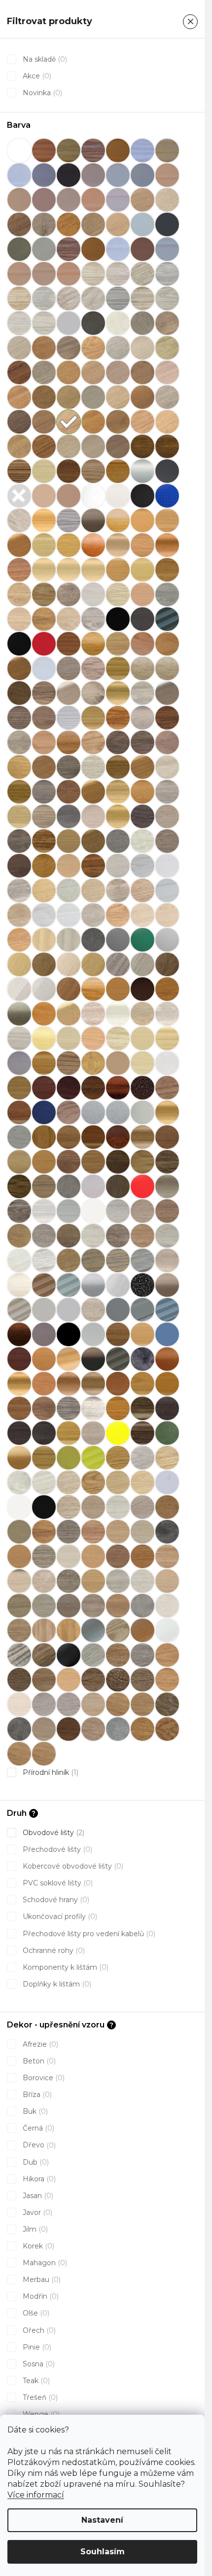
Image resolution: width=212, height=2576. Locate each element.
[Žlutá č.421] (93, 1458)
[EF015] (118, 915)
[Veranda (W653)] (93, 1408)
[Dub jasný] (93, 742)
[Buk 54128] (167, 520)
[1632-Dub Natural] (118, 1655)
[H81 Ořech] (69, 989)
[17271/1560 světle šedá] (167, 249)
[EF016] (142, 915)
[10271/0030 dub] (69, 150)
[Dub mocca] (167, 767)
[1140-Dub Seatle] (93, 1704)
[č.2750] (69, 619)
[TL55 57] (44, 1359)
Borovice (43, 2078)
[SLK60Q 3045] (93, 1236)
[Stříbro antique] (142, 1285)
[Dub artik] (167, 668)
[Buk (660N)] (142, 520)
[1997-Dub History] (118, 1680)
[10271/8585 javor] (118, 200)
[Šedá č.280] (167, 1310)
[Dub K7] (44, 1655)
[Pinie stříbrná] (44, 1186)
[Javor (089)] (69, 1038)
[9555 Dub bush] (44, 422)
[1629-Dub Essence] (167, 1655)
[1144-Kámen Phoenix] (19, 1729)
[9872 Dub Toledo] (118, 446)
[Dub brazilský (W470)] (44, 718)
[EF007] (93, 890)
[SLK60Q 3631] (93, 1260)
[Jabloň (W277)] (44, 1014)
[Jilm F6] (118, 1630)
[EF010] (167, 890)
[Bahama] (44, 496)
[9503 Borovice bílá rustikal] (142, 348)
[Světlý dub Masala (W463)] (93, 1310)
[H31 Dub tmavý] (44, 964)
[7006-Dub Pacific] (19, 1680)
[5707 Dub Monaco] (69, 348)
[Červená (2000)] (44, 644)
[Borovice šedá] (69, 520)
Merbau (41, 2280)
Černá (37, 2128)
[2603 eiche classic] (118, 1606)
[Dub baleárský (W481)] (44, 693)
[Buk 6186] (19, 545)
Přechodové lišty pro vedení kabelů (88, 1934)
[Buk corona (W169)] (69, 545)
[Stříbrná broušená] (118, 1285)
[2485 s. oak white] (44, 1581)
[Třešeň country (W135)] (93, 1384)
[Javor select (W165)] (167, 1038)
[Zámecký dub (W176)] (142, 1433)
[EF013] (69, 915)
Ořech (38, 2330)
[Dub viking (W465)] (19, 866)
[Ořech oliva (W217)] (19, 1162)
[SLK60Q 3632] (118, 1260)
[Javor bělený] (118, 1038)
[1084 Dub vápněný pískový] (167, 200)
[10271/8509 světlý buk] (93, 200)
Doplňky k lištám (56, 1984)
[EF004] (19, 890)
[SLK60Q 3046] (118, 1236)
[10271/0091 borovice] (167, 150)
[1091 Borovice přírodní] (69, 224)
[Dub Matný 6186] (142, 767)
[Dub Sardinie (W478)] (167, 792)
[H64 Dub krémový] (19, 989)
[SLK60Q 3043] (44, 1236)
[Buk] (118, 520)
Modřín (40, 2296)
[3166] (118, 274)
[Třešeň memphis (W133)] (142, 1384)
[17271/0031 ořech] (69, 249)
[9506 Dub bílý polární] (44, 372)
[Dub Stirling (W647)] (69, 816)
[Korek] (93, 1063)
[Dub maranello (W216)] (118, 767)
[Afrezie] (142, 446)
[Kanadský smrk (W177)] (69, 1063)
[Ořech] (44, 1137)
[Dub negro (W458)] (44, 792)
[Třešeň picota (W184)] (19, 1408)
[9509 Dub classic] (93, 372)
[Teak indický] (19, 1334)
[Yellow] (118, 1433)
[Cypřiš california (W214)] (167, 570)
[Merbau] (167, 1088)
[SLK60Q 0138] (69, 1211)
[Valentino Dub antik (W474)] (44, 1408)
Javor (36, 2212)
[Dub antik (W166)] (118, 668)
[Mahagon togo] (118, 1088)
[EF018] (19, 940)
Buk (34, 2111)
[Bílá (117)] (118, 496)
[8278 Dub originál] (69, 1630)
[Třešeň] (167, 1359)
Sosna (38, 2364)
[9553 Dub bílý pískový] (167, 397)
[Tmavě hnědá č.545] (118, 1359)
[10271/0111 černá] (69, 175)
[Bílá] (93, 496)
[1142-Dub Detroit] (142, 1704)
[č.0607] (19, 594)
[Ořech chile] (167, 1137)
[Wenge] (167, 1408)
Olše (35, 2313)
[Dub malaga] (93, 767)
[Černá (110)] (142, 619)
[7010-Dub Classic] (44, 1680)
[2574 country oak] (69, 1606)
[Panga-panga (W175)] (167, 1162)
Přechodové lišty (56, 1849)
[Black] (142, 496)
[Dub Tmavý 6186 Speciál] (93, 841)
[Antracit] (167, 471)
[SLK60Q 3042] (19, 1236)
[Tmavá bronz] (93, 1359)
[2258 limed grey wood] (142, 1507)
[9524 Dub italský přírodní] (44, 397)
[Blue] (167, 496)
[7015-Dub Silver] (19, 1704)
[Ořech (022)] (69, 1137)
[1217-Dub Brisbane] (19, 1754)
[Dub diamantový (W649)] (142, 718)
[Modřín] (69, 1112)
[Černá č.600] (167, 619)
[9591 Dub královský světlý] (167, 422)
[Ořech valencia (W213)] (118, 1162)
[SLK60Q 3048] (167, 1236)
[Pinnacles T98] (69, 1186)
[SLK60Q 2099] (118, 1482)
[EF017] (167, 915)
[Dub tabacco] (167, 816)
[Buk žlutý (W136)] (142, 570)
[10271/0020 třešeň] (44, 150)
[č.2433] (118, 594)
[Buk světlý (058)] (69, 570)
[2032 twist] (93, 1507)
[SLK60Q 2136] (69, 1482)
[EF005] (44, 890)
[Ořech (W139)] (93, 1137)
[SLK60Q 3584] (44, 1260)
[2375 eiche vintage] (19, 1556)
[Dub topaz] (118, 841)
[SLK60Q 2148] (118, 1458)
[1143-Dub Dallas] (167, 1704)
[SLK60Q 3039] (118, 1211)
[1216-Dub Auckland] (167, 1729)
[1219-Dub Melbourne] (44, 1754)
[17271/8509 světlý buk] (69, 274)
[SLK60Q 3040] (142, 1211)
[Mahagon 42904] (69, 1088)
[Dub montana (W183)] (19, 792)
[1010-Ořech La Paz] (69, 1729)
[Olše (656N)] (167, 1112)
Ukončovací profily (59, 1916)
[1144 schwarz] (44, 1507)
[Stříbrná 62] (93, 1630)
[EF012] (44, 915)
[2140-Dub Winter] (142, 1655)
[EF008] (118, 890)
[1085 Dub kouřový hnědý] (19, 224)
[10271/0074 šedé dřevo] (142, 150)
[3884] (142, 298)
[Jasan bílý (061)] (118, 1014)
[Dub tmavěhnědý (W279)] (44, 841)
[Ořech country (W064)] (142, 1137)
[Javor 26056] (93, 1038)
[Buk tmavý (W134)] (118, 570)
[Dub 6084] (19, 668)
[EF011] (19, 915)
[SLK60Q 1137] (93, 1211)
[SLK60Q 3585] (69, 1260)
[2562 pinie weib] (142, 1581)
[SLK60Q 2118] (142, 1482)
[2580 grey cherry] (93, 1606)
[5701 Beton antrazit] (93, 323)
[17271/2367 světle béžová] (44, 274)
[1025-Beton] (118, 1729)
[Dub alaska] (44, 668)
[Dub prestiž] (69, 792)
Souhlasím (103, 2552)
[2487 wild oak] (93, 1581)
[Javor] (44, 1038)
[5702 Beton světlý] (118, 323)
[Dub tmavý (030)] (69, 841)
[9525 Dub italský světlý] (69, 397)
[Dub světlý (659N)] (118, 816)
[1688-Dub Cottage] (93, 1680)
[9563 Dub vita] (93, 422)
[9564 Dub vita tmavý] (118, 422)
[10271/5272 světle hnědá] (69, 200)
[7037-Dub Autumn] (69, 1680)
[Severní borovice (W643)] (19, 1211)
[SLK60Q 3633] (142, 1260)
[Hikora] (93, 989)
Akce (36, 76)
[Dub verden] (167, 841)
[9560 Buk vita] (69, 422)
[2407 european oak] (118, 1556)
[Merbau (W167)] (19, 1112)
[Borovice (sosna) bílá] (19, 520)
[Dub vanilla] (142, 841)
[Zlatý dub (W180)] (44, 1458)
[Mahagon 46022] (93, 1088)
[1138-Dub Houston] (69, 1704)
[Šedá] (118, 1310)
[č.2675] (167, 594)
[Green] (142, 940)
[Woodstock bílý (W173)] (93, 1433)
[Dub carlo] (69, 718)
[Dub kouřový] (167, 742)
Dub (35, 2162)
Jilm (34, 2229)
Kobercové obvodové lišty (72, 1866)
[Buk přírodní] (142, 545)
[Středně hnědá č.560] (44, 1285)
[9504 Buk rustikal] (167, 348)
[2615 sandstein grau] (142, 1606)
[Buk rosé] (19, 570)
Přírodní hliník (50, 1772)
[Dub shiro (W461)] (44, 816)
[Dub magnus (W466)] (69, 767)
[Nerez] (93, 1112)
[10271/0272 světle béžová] (93, 175)
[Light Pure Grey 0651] (167, 1063)
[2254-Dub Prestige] (142, 1680)
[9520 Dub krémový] (118, 372)
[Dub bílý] (142, 693)
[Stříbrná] (93, 1285)
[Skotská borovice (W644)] (44, 1211)
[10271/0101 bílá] (19, 175)
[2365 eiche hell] (93, 1532)
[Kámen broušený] (19, 1063)
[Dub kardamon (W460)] (118, 742)
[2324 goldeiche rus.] (167, 1507)
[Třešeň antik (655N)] (69, 1384)
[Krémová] (118, 1063)
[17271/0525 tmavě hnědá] (142, 249)
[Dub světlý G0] (142, 1630)
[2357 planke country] (69, 1532)
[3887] (19, 323)
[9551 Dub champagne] (118, 397)
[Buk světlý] (44, 570)
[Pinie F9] (93, 1655)
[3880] (44, 298)
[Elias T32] (44, 940)
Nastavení (102, 2520)
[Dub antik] (93, 668)
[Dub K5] (19, 1655)
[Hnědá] (142, 989)
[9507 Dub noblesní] (69, 372)
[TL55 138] (93, 1334)
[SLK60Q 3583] (19, 1260)
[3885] (167, 298)
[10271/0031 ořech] (93, 150)
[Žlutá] (69, 1458)
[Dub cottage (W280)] (118, 718)
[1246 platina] (44, 249)
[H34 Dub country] (93, 964)
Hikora (38, 2179)
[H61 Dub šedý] (118, 964)
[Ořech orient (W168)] (44, 1162)
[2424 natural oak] (142, 1556)
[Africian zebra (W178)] (19, 471)
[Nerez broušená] (118, 1112)
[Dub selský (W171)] (19, 816)
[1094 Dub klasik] (118, 224)
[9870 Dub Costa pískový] (69, 446)
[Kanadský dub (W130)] (44, 1063)
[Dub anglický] (69, 668)
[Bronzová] (93, 520)
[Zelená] (167, 1433)
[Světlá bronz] (167, 1285)
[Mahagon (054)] (44, 1088)
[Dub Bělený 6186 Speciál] (69, 693)
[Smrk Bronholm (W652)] (167, 1260)
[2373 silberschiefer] (167, 1532)
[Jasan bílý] (93, 1014)
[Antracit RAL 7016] (19, 496)
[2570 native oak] (167, 1581)
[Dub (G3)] (118, 644)
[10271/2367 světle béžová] (19, 200)
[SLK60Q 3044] (69, 1236)
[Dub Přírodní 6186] (93, 792)
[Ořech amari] (118, 1137)
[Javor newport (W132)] (142, 1038)
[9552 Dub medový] (142, 397)
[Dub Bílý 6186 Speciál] (167, 693)
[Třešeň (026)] (19, 1384)
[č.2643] (142, 594)
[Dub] (93, 644)
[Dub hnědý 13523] (167, 718)
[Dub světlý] (93, 816)
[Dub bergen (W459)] (93, 693)
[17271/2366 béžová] (19, 274)
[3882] (93, 298)
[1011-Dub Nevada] (93, 1729)
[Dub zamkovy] (93, 866)
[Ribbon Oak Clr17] (118, 1186)
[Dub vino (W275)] (44, 866)
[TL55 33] (142, 1334)
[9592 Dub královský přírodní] (19, 446)
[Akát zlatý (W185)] (118, 471)
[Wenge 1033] (44, 1433)
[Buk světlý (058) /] (93, 570)
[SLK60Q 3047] (142, 1236)
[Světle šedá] (44, 1310)
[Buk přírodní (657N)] (167, 545)
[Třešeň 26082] (44, 1384)
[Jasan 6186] (69, 1014)
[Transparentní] (167, 1482)
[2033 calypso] (118, 1507)
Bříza (36, 2095)
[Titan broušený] (44, 1334)
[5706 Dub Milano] (44, 348)
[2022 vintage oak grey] (69, 1507)
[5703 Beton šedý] (142, 323)
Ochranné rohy (53, 1950)
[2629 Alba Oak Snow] (167, 1606)
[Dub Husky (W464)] (19, 742)
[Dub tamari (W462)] (19, 841)
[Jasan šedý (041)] (19, 1038)
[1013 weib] (19, 1507)
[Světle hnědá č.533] (19, 1310)
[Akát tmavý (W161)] (69, 471)
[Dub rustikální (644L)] (118, 792)
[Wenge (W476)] (19, 1433)
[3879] (19, 298)
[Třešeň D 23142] (118, 1384)
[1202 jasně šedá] (142, 224)
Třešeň (39, 2397)
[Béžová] (69, 496)
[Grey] (167, 940)
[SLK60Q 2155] (44, 1482)
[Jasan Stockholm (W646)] (167, 1014)
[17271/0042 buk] (93, 249)
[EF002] (142, 866)
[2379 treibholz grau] (44, 1556)
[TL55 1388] (167, 1334)
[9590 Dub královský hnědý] (142, 422)
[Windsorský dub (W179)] (69, 1433)
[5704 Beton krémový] (167, 323)
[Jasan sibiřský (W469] (142, 1014)
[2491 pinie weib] (118, 1581)
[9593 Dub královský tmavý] (44, 446)
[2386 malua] (69, 1556)
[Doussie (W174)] (69, 644)
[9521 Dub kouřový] (142, 372)
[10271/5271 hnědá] (44, 200)
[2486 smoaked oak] (69, 1581)
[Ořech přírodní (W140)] (93, 1162)
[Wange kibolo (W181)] (142, 1408)
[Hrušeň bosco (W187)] (167, 989)
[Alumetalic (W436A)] (142, 471)
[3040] (93, 274)
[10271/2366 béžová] (167, 175)
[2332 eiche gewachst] (19, 1532)
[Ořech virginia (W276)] (142, 1162)
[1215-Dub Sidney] (142, 1729)
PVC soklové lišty (57, 1883)
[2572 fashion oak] (44, 1606)
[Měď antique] (142, 1088)
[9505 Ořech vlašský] (19, 372)
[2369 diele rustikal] (118, 1532)
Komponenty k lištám (65, 1967)
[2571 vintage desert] (19, 1606)
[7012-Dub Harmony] (167, 1680)
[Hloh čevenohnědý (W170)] (118, 989)
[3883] (118, 298)
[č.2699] (44, 619)
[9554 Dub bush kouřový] (19, 422)
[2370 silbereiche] (142, 1532)
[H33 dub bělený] (69, 964)
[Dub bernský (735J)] (118, 693)
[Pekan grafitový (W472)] (19, 1186)
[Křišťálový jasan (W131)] (142, 1063)
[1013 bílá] (19, 150)
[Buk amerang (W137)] (44, 545)
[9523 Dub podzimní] (19, 397)
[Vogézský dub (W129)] (118, 1408)
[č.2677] (19, 619)
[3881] (69, 298)
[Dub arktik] (142, 668)
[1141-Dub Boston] (118, 1704)
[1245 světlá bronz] (19, 249)
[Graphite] (118, 940)
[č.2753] (93, 619)
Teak (35, 2381)
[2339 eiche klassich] (44, 1532)
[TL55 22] (118, 1334)
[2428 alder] (167, 1556)
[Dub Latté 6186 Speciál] (44, 767)
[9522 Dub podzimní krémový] (167, 372)
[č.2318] (93, 594)
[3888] (44, 323)
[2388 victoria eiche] (93, 1556)
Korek (37, 2246)
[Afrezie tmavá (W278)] (167, 446)
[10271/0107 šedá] (44, 175)
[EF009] (142, 890)
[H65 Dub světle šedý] (44, 989)
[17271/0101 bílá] (118, 249)
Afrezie (39, 2044)
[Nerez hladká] (142, 1112)
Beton (38, 2061)
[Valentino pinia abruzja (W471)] (69, 1408)
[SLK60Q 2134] (167, 1458)
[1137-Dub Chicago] (44, 1704)
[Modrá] (44, 1112)
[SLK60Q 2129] (93, 1482)
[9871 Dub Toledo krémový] (93, 446)
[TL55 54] (19, 1359)
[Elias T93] (69, 940)
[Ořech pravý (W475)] (69, 1162)
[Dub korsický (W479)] (142, 742)
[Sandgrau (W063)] (167, 1186)
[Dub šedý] (142, 816)
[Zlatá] (19, 1458)
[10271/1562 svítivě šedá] (142, 175)
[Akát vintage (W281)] (93, 471)
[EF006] (69, 890)
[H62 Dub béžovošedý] (142, 964)
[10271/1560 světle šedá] (118, 175)
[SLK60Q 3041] (167, 1211)
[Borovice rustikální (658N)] (44, 520)
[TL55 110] (69, 1334)
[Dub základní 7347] (69, 866)
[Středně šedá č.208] (69, 1285)
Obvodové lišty (53, 1833)
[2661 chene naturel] (19, 1630)
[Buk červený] (93, 545)
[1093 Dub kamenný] (93, 224)
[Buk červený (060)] (118, 545)
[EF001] (118, 866)
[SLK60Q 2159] (19, 1482)
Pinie (36, 2347)
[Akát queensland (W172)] (44, 471)
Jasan (37, 2196)
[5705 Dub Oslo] (19, 348)
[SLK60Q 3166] (142, 1458)
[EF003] (167, 866)
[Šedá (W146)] (142, 1310)
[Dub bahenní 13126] (19, 693)
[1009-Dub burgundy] (44, 1729)
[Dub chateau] (44, 742)
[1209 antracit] (167, 224)
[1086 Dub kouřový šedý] (44, 224)
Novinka (41, 93)
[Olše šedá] (19, 1137)
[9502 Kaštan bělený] (118, 348)
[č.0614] (69, 594)
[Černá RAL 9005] (19, 644)
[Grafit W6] (69, 1655)
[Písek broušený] (93, 1186)
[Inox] (19, 1014)
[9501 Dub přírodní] (93, 348)
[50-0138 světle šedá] (69, 323)
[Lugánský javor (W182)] (19, 1088)
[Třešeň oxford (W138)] (167, 1384)
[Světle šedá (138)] (69, 1310)
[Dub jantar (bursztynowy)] (69, 742)
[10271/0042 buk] (118, 150)
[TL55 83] (69, 1359)
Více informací (36, 2495)
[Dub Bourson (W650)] (19, 718)
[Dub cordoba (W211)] (93, 718)
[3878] (167, 274)
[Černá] (118, 619)
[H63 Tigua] (167, 964)
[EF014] (93, 915)
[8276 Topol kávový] (44, 1630)
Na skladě (44, 59)
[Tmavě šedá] (142, 1359)
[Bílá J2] (167, 1630)
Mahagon (44, 2263)
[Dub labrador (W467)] (19, 767)
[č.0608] (44, 594)
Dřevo (38, 2145)
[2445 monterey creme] (19, 1581)
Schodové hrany (55, 1900)
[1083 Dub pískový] (142, 200)
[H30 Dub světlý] (19, 964)
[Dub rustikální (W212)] (142, 792)
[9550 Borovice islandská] (93, 397)
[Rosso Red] (142, 1186)
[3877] (142, 274)
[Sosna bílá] (19, 1285)
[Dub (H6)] (142, 644)
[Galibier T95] (93, 940)
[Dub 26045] (167, 644)
